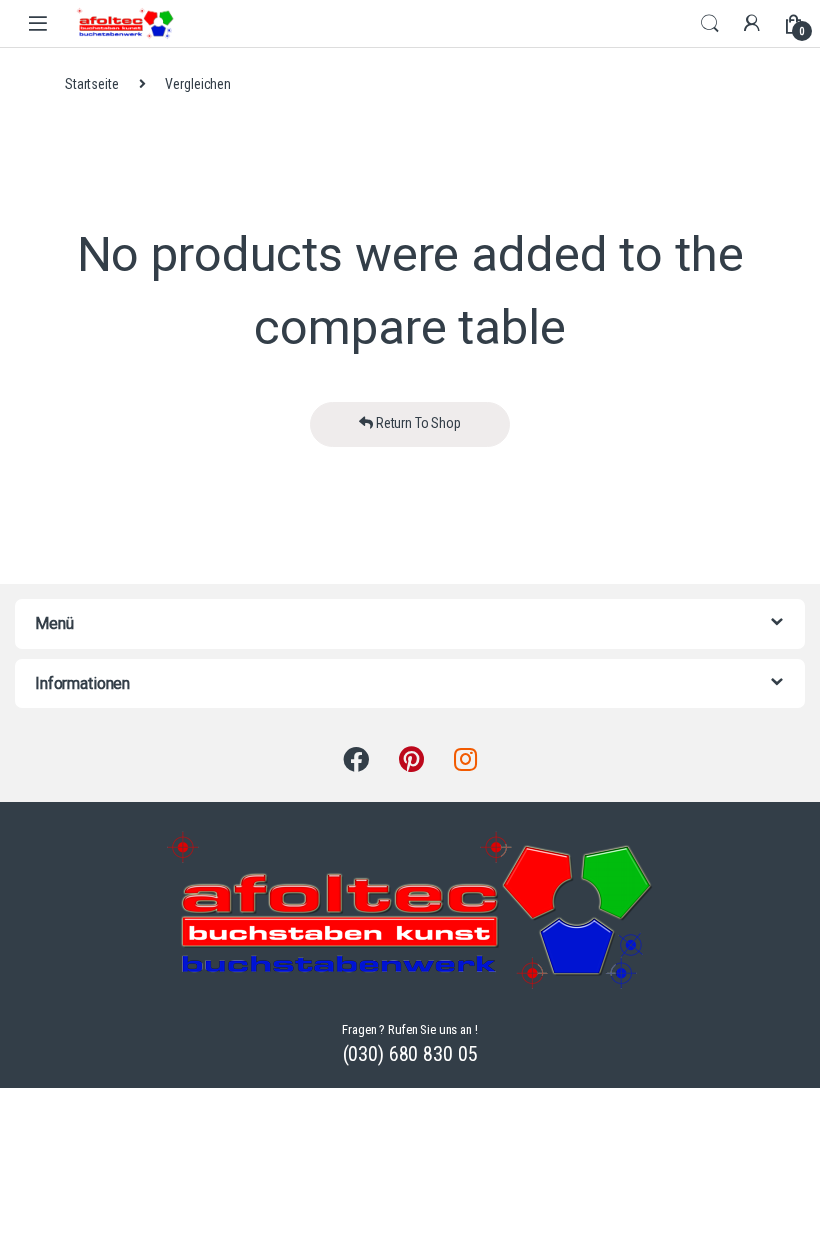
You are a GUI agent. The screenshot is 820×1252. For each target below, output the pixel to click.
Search (710, 24)
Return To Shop (417, 423)
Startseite (92, 84)
